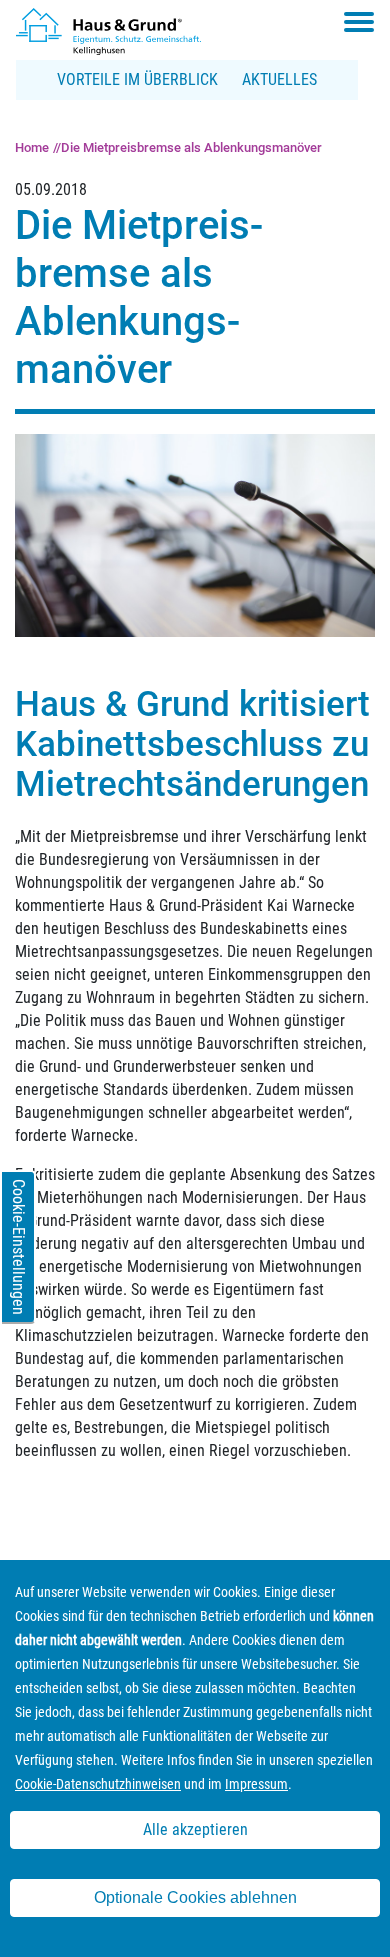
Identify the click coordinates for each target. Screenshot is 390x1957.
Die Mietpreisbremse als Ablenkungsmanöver (191, 147)
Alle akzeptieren (195, 1829)
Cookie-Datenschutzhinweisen (98, 1784)
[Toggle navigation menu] (359, 22)
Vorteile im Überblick (137, 79)
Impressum (256, 1784)
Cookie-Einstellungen (18, 1247)
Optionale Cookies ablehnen (195, 1897)
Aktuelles (279, 79)
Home (32, 147)
